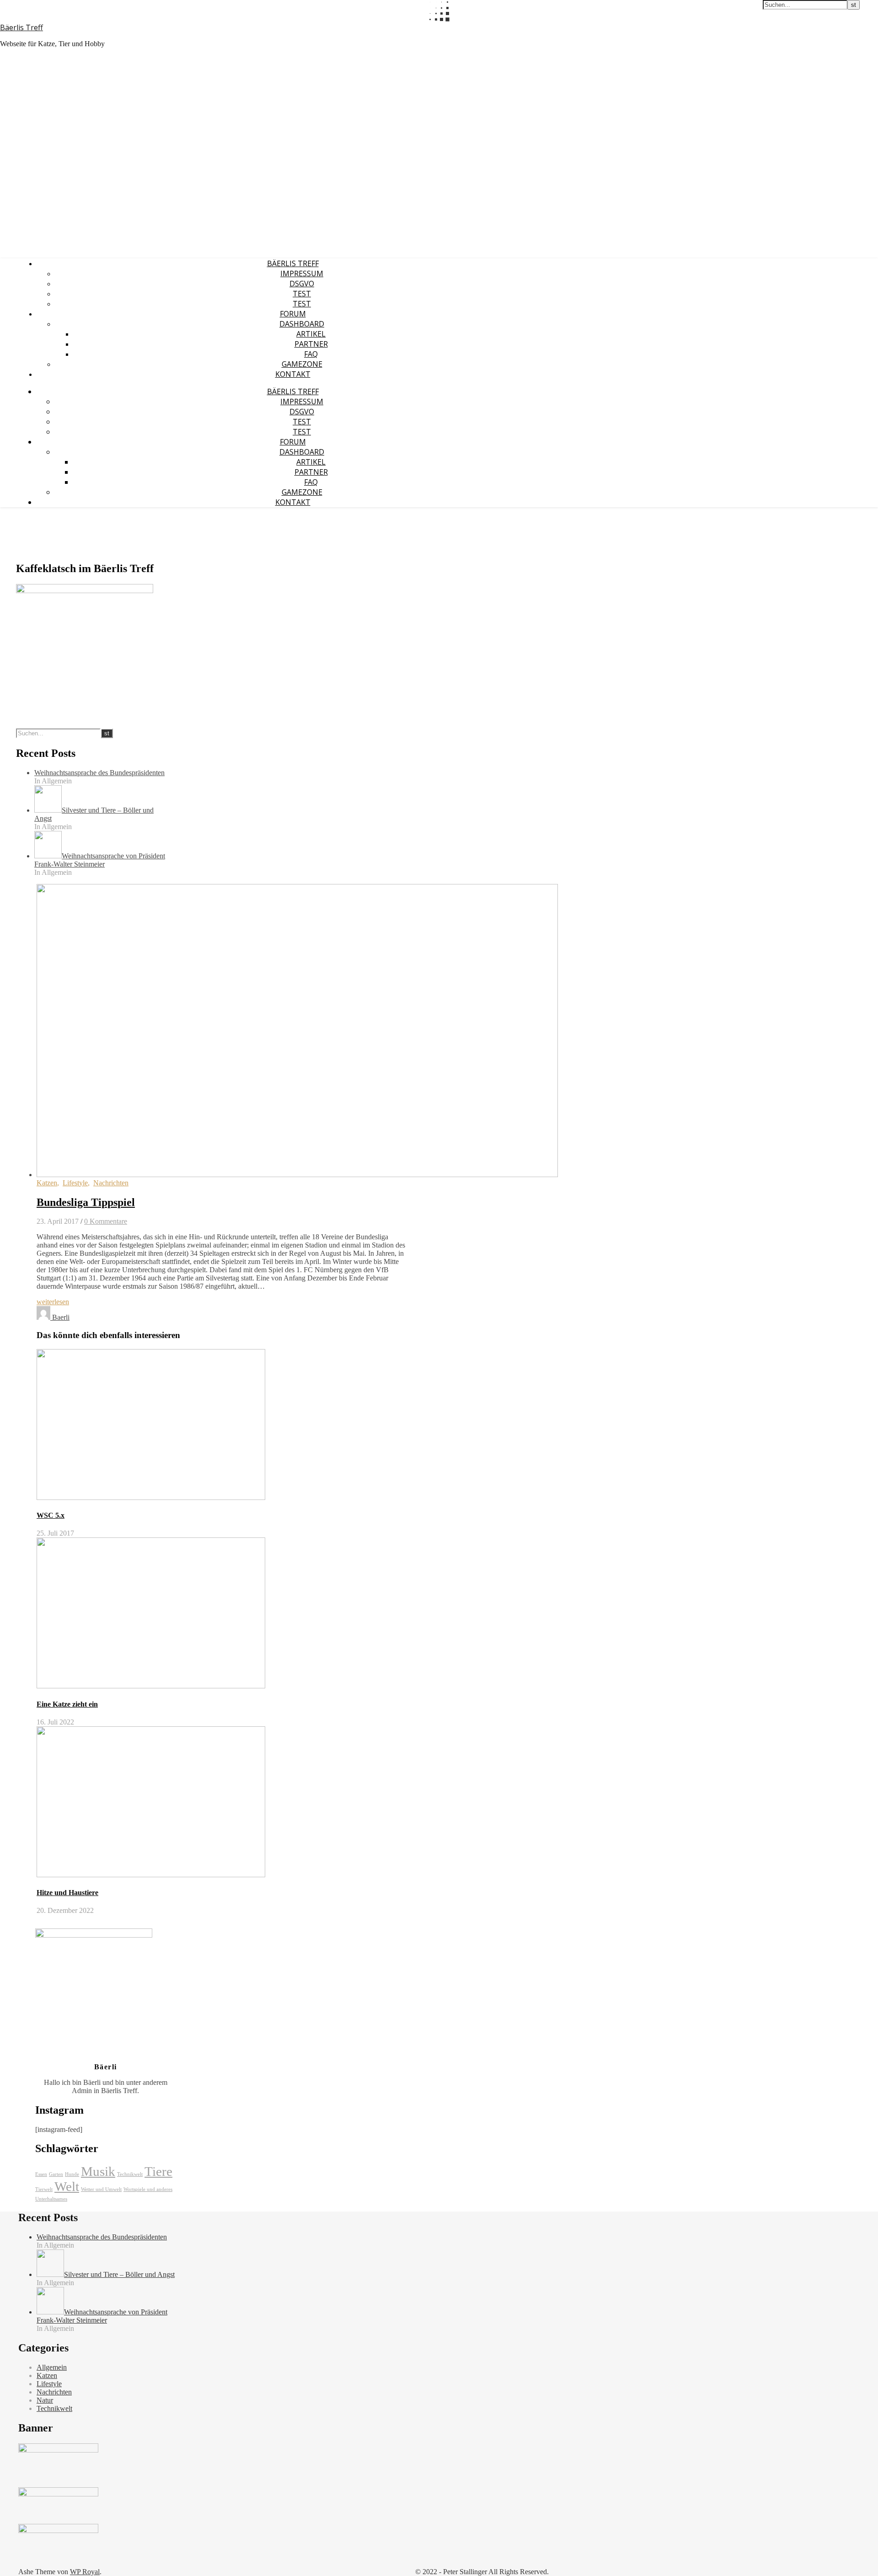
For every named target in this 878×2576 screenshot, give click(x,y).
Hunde (72, 2174)
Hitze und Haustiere (67, 1893)
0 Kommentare (106, 1221)
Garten (56, 2174)
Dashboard (302, 324)
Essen (41, 2174)
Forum (293, 314)
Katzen (47, 1183)
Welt (67, 2186)
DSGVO (302, 284)
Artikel (311, 334)
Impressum (302, 273)
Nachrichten (111, 1183)
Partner (311, 344)
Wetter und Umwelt (101, 2189)
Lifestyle (75, 1183)
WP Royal (85, 2572)
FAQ (311, 354)
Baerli (61, 1317)
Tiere (158, 2171)
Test (302, 294)
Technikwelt (130, 2174)
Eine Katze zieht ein (67, 1704)
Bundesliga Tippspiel (86, 1202)
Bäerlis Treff (21, 27)
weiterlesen (53, 1302)
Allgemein (52, 2367)
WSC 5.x (51, 1515)
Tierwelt (44, 2189)
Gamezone (302, 364)
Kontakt (293, 374)
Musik (98, 2171)
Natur (45, 2400)
